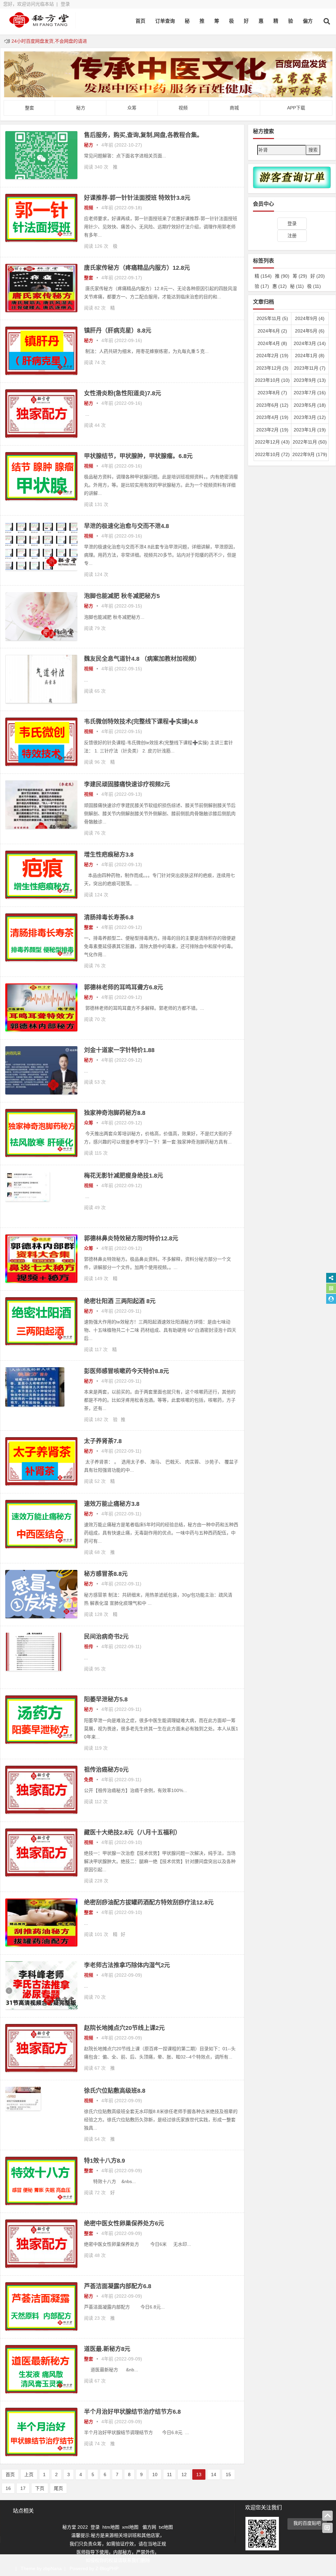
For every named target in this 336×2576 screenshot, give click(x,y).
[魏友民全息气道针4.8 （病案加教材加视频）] (41, 701)
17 (23, 2488)
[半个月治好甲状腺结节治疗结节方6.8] (41, 2454)
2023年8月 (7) (272, 393)
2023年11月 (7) (310, 368)
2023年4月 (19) (272, 417)
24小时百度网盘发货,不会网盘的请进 (49, 41)
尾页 (58, 2488)
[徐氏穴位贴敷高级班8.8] (23, 2109)
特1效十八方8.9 (105, 2161)
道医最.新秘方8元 (107, 2349)
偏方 (308, 21)
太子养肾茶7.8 (103, 1441)
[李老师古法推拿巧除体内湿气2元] (41, 2008)
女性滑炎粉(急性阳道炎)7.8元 (123, 393)
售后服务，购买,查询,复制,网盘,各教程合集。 (143, 135)
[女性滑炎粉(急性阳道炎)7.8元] (41, 436)
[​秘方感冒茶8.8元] (41, 1617)
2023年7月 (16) (310, 393)
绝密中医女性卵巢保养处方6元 (124, 2223)
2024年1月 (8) (310, 356)
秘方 (89, 145)
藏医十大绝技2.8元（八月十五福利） (132, 1832)
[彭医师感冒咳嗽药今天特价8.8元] (35, 1405)
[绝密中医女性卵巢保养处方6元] (41, 2266)
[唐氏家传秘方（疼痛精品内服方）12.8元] (41, 310)
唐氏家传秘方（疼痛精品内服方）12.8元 (137, 268)
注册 (292, 236)
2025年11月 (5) (272, 318)
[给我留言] (327, 2528)
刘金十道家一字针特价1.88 (119, 1050)
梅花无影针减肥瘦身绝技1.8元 (124, 1176)
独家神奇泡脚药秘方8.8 (115, 1113)
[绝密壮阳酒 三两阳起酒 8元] (41, 1344)
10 (155, 2474)
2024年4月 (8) (272, 343)
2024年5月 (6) (310, 331)
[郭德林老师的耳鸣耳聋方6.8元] (41, 1030)
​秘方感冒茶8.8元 (106, 1574)
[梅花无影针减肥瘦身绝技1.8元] (27, 1200)
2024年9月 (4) (310, 318)
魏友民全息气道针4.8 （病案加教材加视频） (142, 659)
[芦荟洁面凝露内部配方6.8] (41, 2329)
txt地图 (166, 2527)
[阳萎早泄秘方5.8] (41, 1742)
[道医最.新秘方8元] (41, 2392)
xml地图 (131, 2527)
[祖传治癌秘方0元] (41, 1812)
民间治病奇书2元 (106, 1637)
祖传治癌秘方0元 (106, 1770)
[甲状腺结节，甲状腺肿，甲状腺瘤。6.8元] (41, 499)
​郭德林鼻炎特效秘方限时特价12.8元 (131, 1238)
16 (8, 2488)
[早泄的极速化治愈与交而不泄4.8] (41, 569)
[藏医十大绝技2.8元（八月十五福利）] (41, 1875)
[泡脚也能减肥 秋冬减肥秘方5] (41, 639)
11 (169, 2474)
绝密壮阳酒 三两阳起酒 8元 (120, 1301)
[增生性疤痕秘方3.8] (41, 897)
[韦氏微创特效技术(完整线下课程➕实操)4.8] (41, 764)
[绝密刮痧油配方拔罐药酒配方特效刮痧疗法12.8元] (41, 1945)
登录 (65, 4)
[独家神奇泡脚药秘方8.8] (41, 1155)
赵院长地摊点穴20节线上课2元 (124, 2028)
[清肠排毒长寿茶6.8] (41, 960)
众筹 (89, 1123)
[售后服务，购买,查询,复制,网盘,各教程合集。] (41, 177)
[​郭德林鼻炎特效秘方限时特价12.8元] (41, 1281)
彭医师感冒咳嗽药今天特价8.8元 (126, 1371)
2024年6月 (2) (272, 331)
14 (214, 2474)
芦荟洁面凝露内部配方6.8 (118, 2286)
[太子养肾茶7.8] (41, 1484)
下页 (40, 2488)
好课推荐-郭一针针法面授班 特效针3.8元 (137, 198)
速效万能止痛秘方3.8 (112, 1504)
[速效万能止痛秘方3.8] (41, 1547)
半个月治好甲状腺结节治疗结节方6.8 (132, 2412)
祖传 (89, 1646)
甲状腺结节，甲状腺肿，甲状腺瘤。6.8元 (138, 456)
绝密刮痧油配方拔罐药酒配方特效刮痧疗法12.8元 (149, 1902)
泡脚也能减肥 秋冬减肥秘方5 (122, 596)
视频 (89, 208)
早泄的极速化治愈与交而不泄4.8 (126, 526)
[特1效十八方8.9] (41, 2203)
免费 (89, 1780)
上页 (29, 2474)
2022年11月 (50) (310, 442)
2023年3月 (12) (310, 417)
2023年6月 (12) (272, 405)
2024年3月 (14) (310, 343)
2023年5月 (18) (310, 405)
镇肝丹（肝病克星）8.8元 (118, 331)
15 (228, 2474)
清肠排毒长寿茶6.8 (109, 917)
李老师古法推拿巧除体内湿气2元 (127, 1965)
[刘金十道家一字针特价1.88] (41, 1093)
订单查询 (165, 21)
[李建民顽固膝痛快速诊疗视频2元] (41, 827)
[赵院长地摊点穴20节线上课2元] (41, 2070)
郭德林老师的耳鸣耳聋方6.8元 (124, 987)
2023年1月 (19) (310, 430)
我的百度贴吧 (307, 2523)
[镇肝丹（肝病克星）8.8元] (41, 373)
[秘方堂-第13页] (39, 25)
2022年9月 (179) (310, 454)
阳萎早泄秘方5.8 (106, 1699)
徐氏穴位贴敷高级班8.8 (115, 2091)
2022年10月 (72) (272, 454)
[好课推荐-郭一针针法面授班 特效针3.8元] (41, 240)
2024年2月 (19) (272, 356)
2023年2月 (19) (272, 430)
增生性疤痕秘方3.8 (109, 855)
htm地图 (111, 2527)
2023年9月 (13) (310, 380)
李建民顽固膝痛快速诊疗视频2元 (127, 784)
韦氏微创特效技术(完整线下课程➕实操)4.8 (141, 722)
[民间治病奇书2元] (34, 1669)
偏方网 (149, 2527)
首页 (140, 21)
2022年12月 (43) (272, 442)
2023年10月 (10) (272, 380)
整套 (89, 278)
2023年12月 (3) (272, 368)
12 (184, 2474)
